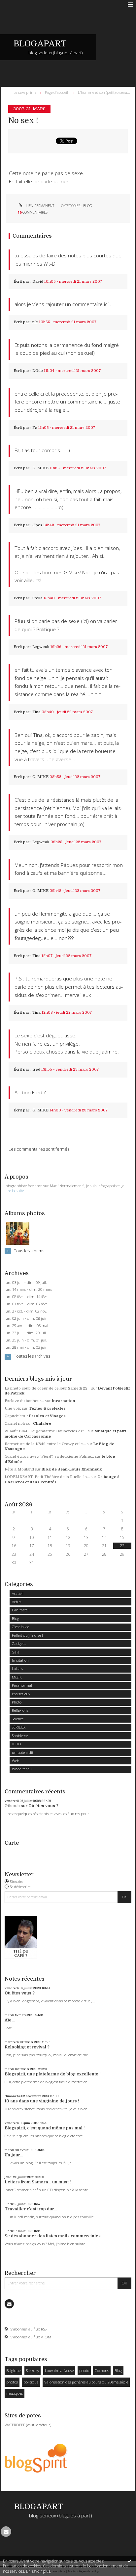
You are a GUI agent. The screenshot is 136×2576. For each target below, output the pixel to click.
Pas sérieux (21, 1694)
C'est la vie (20, 1627)
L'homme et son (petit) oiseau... (104, 92)
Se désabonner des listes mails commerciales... (54, 2236)
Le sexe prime (25, 92)
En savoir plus (38, 2571)
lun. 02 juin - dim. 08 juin (26, 1318)
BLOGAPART (40, 44)
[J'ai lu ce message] (129, 2561)
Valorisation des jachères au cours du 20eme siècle (86, 2382)
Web (16, 1761)
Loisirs (17, 1668)
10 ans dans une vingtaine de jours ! (42, 2101)
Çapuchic (13, 1416)
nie (35, 322)
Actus (17, 1602)
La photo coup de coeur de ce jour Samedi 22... (48, 1388)
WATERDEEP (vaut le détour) (28, 2425)
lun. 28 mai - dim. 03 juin (26, 1347)
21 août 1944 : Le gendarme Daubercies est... (46, 1431)
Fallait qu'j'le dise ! (27, 1635)
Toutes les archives (32, 1356)
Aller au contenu (19, 5)
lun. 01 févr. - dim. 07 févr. (26, 1304)
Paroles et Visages (47, 1416)
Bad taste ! (21, 1610)
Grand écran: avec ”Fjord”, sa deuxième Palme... (49, 1457)
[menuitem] (26, 92)
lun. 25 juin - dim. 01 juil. (26, 1340)
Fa (35, 428)
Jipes (37, 525)
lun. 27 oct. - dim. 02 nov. (26, 1311)
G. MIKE (40, 468)
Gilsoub (12, 1806)
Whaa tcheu (22, 1769)
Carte (12, 1843)
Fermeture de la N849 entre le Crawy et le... (45, 1444)
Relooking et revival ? (27, 2047)
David (38, 282)
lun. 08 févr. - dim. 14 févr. (26, 1297)
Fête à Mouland (19, 1469)
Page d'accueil (56, 92)
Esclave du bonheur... (24, 1401)
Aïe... (10, 2020)
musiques (15, 2393)
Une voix (13, 1408)
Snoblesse (20, 1736)
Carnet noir (15, 1424)
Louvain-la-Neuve (59, 2370)
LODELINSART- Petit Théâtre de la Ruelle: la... (47, 1477)
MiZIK (17, 1677)
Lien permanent (39, 206)
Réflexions (20, 1710)
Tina (36, 712)
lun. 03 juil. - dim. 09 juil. (26, 1283)
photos (12, 2382)
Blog (16, 1618)
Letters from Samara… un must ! (38, 2182)
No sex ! (23, 121)
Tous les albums (29, 1251)
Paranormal (22, 1685)
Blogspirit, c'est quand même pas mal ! (45, 2128)
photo (84, 2370)
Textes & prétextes (47, 1408)
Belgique (13, 2370)
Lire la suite (14, 1191)
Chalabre (42, 1424)
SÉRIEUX (19, 1727)
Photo (17, 1702)
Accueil (18, 1593)
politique (31, 2382)
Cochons (102, 2370)
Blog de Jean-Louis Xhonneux (72, 1469)
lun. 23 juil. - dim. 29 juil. (26, 1333)
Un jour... (14, 2155)
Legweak (41, 647)
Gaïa (16, 1652)
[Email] (9, 2304)
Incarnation (64, 1401)
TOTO (17, 1744)
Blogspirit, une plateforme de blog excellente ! (53, 2074)
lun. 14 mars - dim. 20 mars (28, 1289)
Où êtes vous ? (43, 1806)
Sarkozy (33, 2370)
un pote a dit (23, 1752)
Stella (37, 598)
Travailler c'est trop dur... (31, 2209)
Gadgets (19, 1643)
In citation (20, 1660)
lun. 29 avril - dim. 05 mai (26, 1326)
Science (18, 1719)
